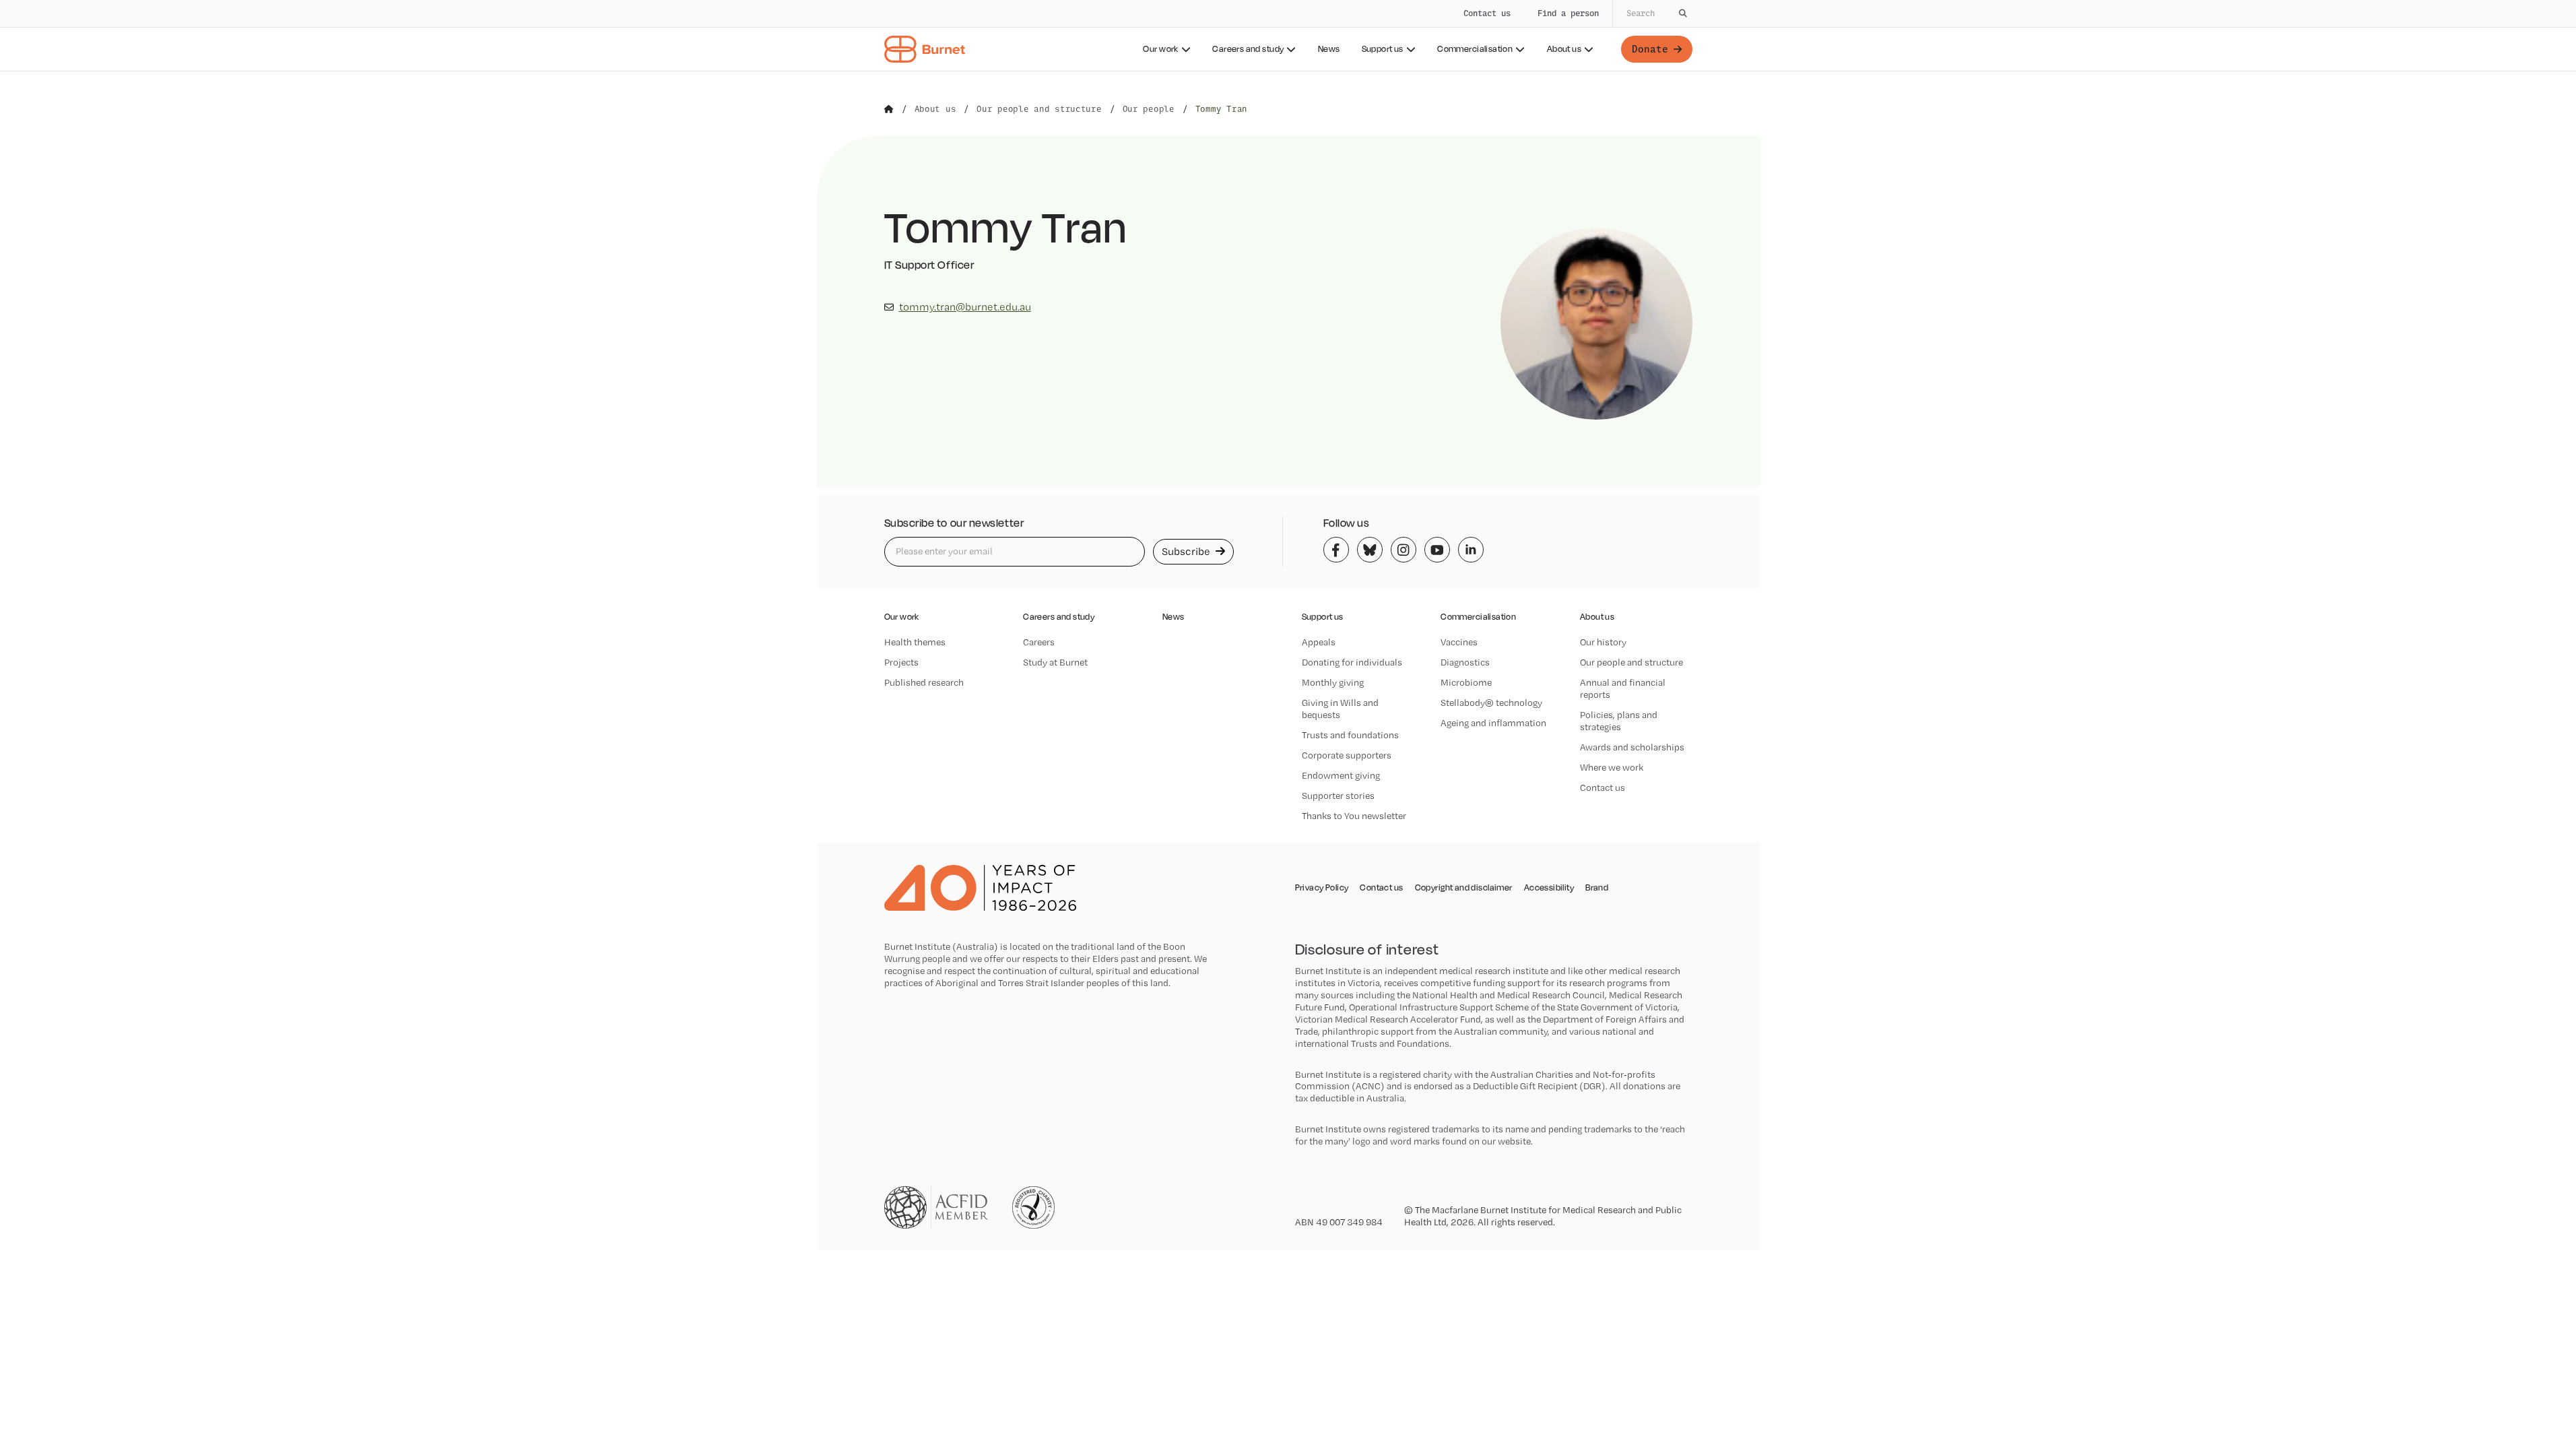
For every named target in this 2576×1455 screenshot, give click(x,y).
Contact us (1487, 13)
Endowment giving (1341, 775)
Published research (924, 682)
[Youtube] (1437, 550)
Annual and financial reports (1623, 688)
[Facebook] (1336, 550)
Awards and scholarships (1632, 747)
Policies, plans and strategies (1619, 721)
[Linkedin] (1471, 550)
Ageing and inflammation (1493, 723)
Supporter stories (1338, 796)
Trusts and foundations (1350, 735)
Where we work (1612, 767)
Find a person (1568, 13)
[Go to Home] (889, 109)
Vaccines (1459, 642)
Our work (1160, 49)
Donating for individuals (1352, 662)
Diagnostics (1465, 662)
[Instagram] (1403, 550)
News (1329, 49)
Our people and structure (1631, 662)
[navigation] (1288, 36)
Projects (901, 662)
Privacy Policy (1322, 888)
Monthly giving (1333, 682)
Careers (1039, 642)
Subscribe (1187, 551)
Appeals (1319, 642)
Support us (1383, 49)
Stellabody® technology (1491, 703)
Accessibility (1549, 888)
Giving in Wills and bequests (1340, 709)
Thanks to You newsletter (1354, 816)
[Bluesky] (1370, 550)
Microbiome (1466, 682)
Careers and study (1248, 49)
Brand (1597, 888)
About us (1564, 49)
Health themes (915, 642)
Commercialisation (1475, 49)
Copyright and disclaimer (1464, 888)
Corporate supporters (1347, 755)
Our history (1603, 642)
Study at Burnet (1055, 662)
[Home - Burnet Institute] (925, 49)
